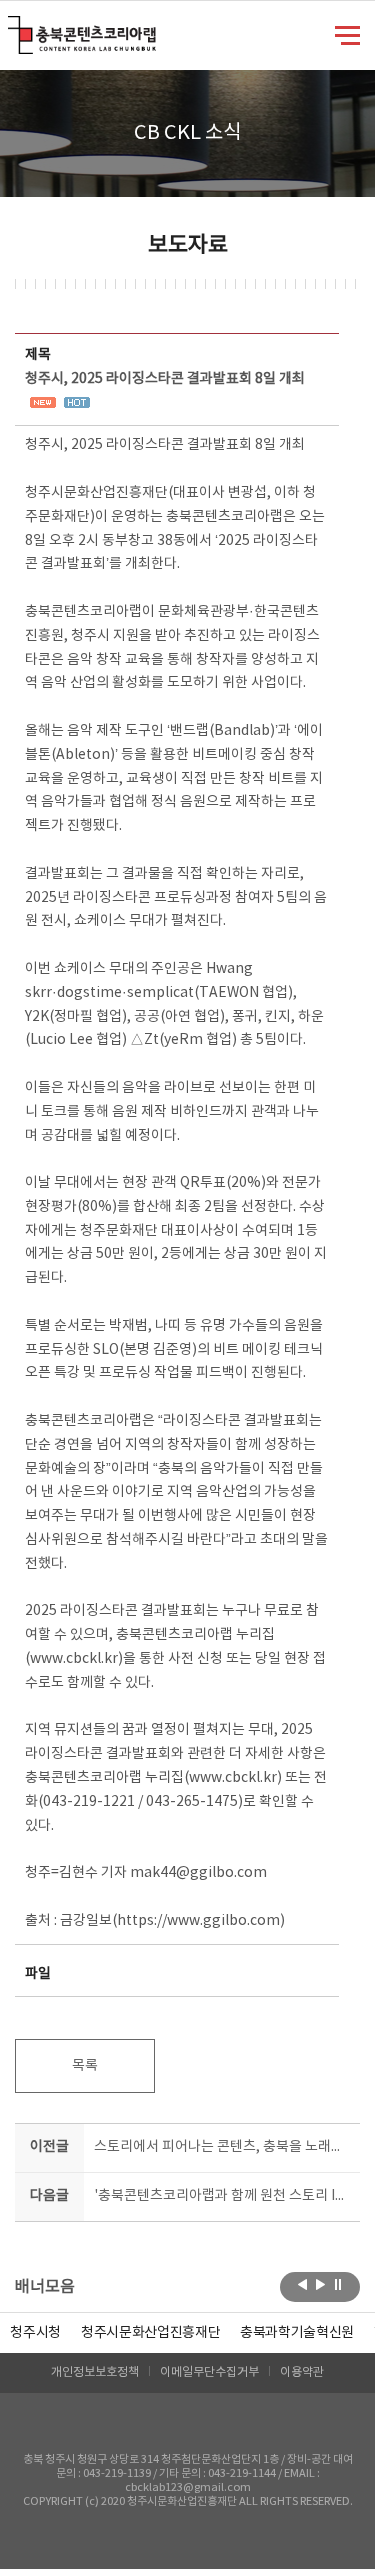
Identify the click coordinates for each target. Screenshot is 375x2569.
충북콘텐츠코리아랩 (12, 27)
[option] (35, 2333)
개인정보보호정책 (95, 2372)
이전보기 (302, 2285)
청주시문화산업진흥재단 (150, 2333)
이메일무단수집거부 (209, 2372)
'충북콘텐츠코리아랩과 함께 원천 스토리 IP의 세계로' (223, 2196)
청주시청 (35, 2333)
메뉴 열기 (347, 34)
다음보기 (320, 2285)
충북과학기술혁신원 (297, 2333)
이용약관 (302, 2372)
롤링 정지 (338, 2285)
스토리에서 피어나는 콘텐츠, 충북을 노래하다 (223, 2147)
